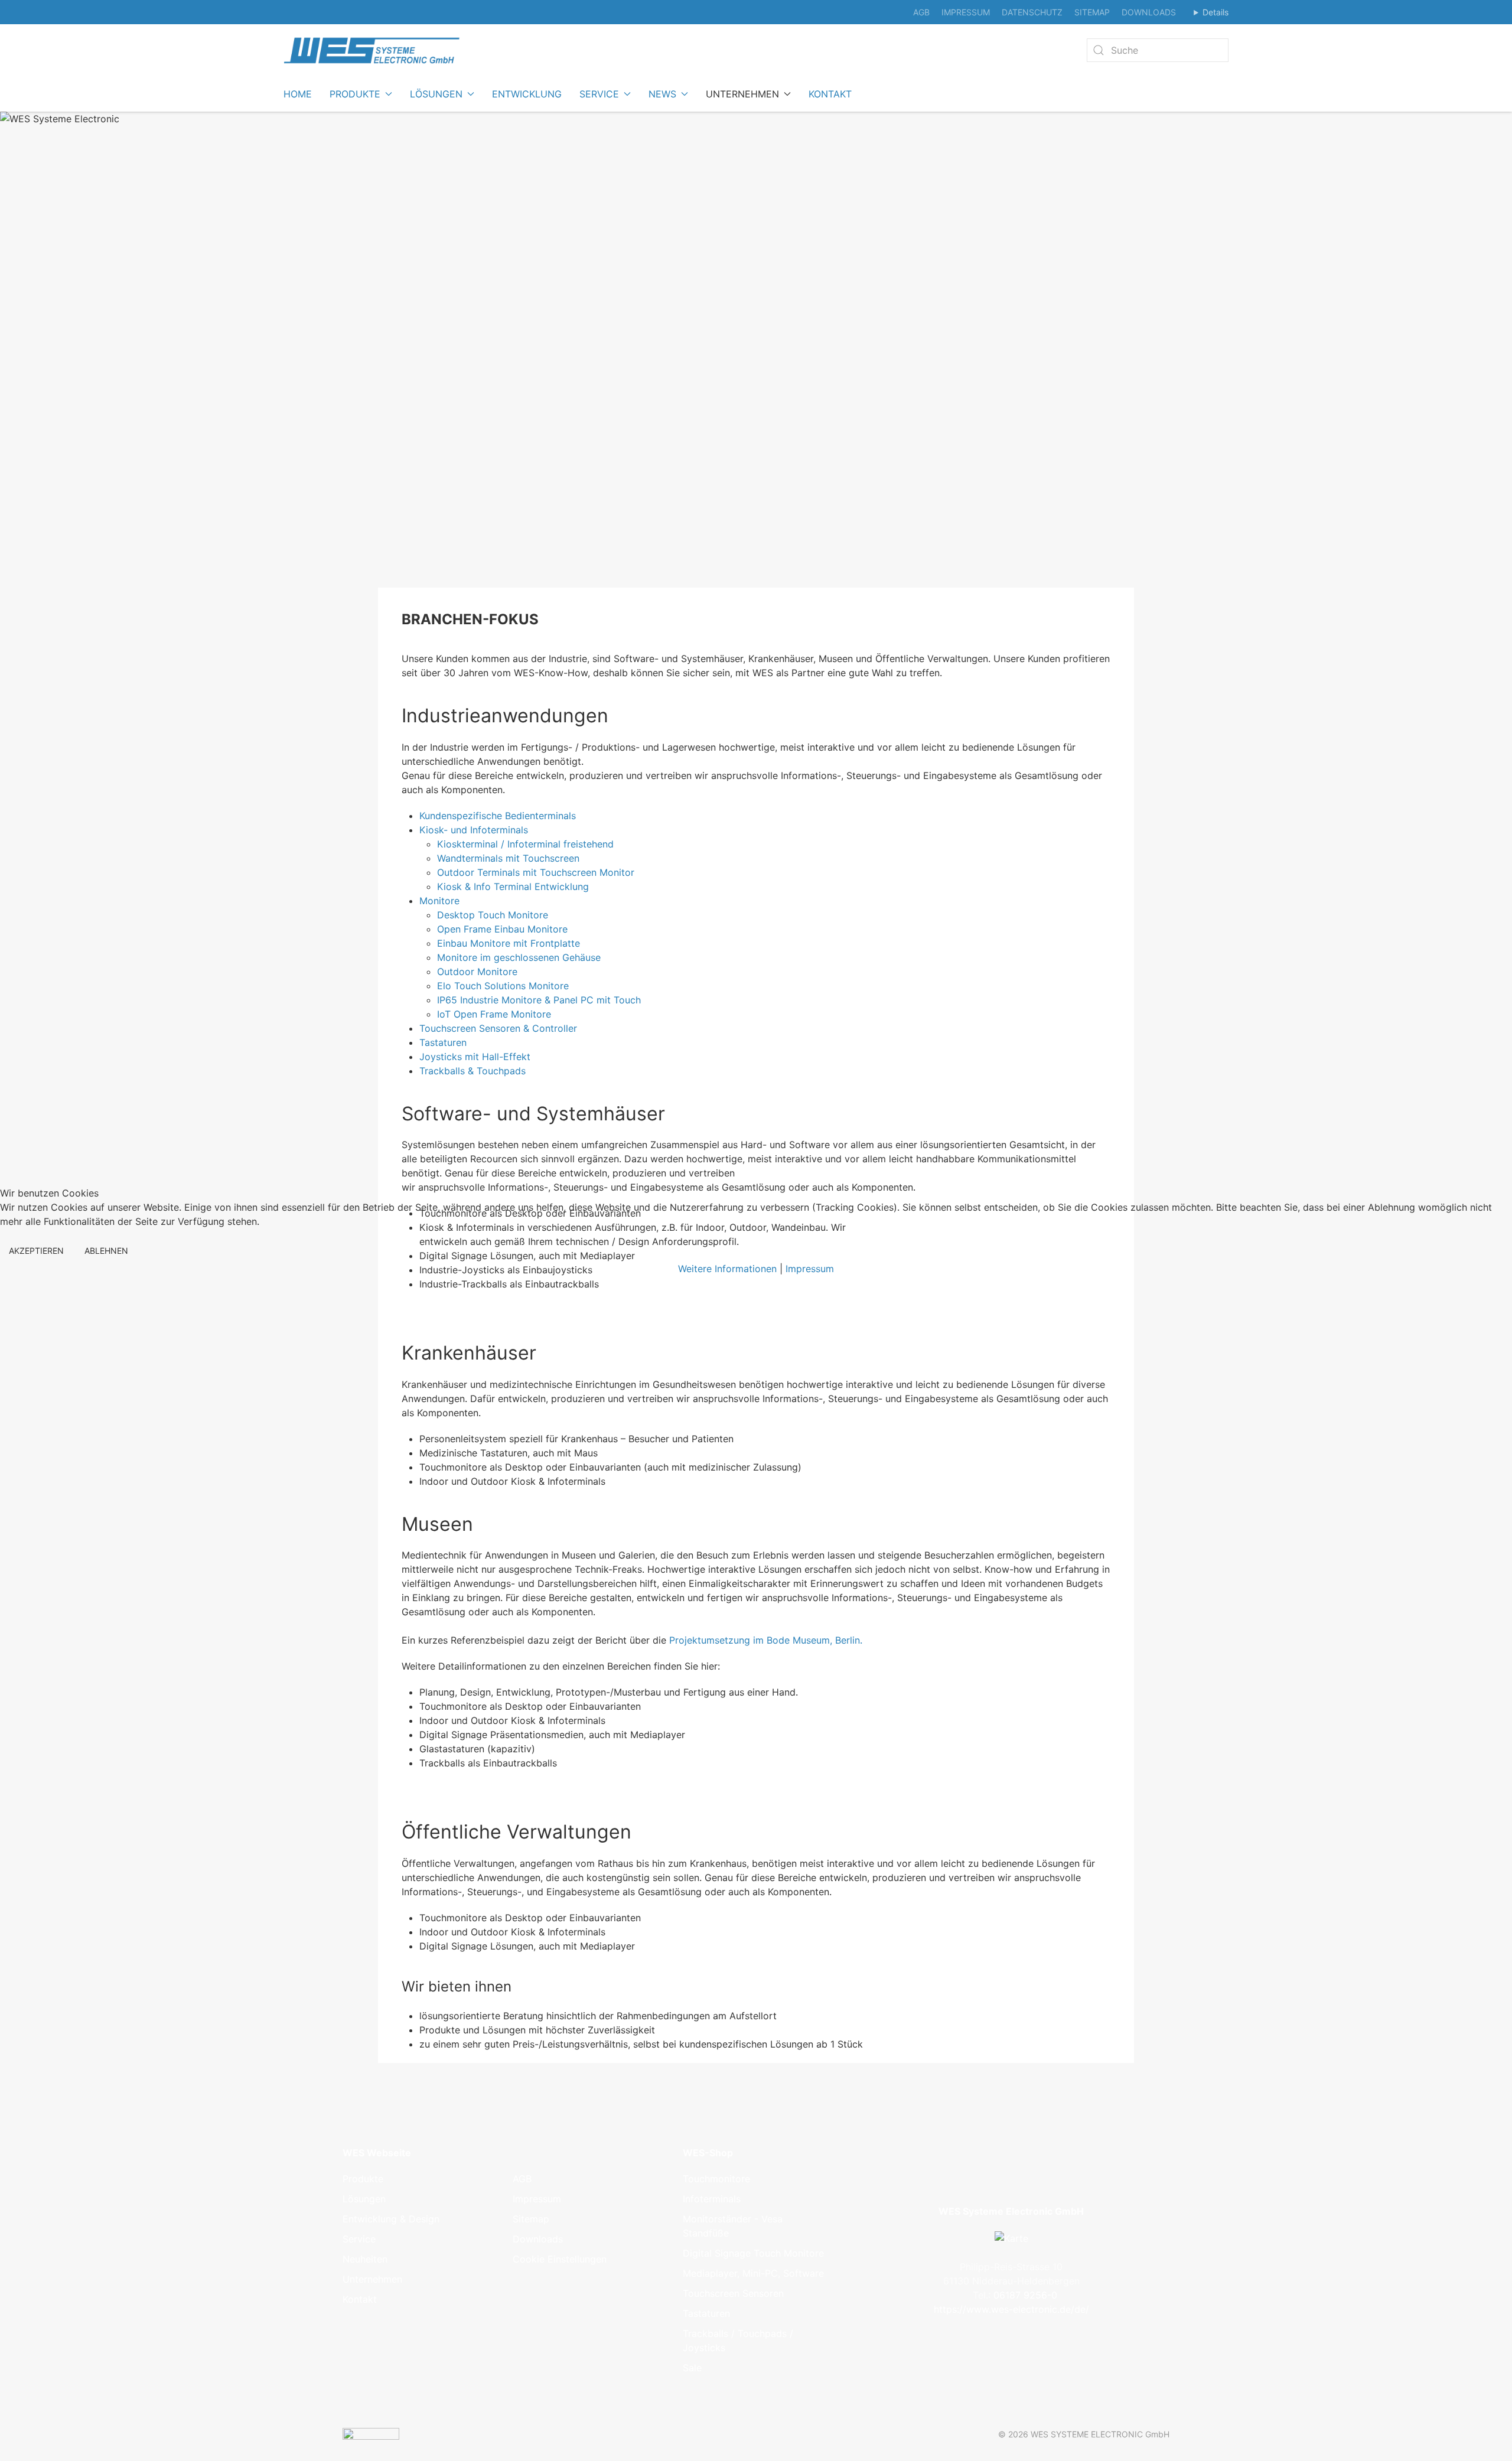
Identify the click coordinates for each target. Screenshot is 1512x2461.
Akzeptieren (36, 1251)
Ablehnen (106, 1251)
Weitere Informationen (727, 1269)
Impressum (810, 1269)
